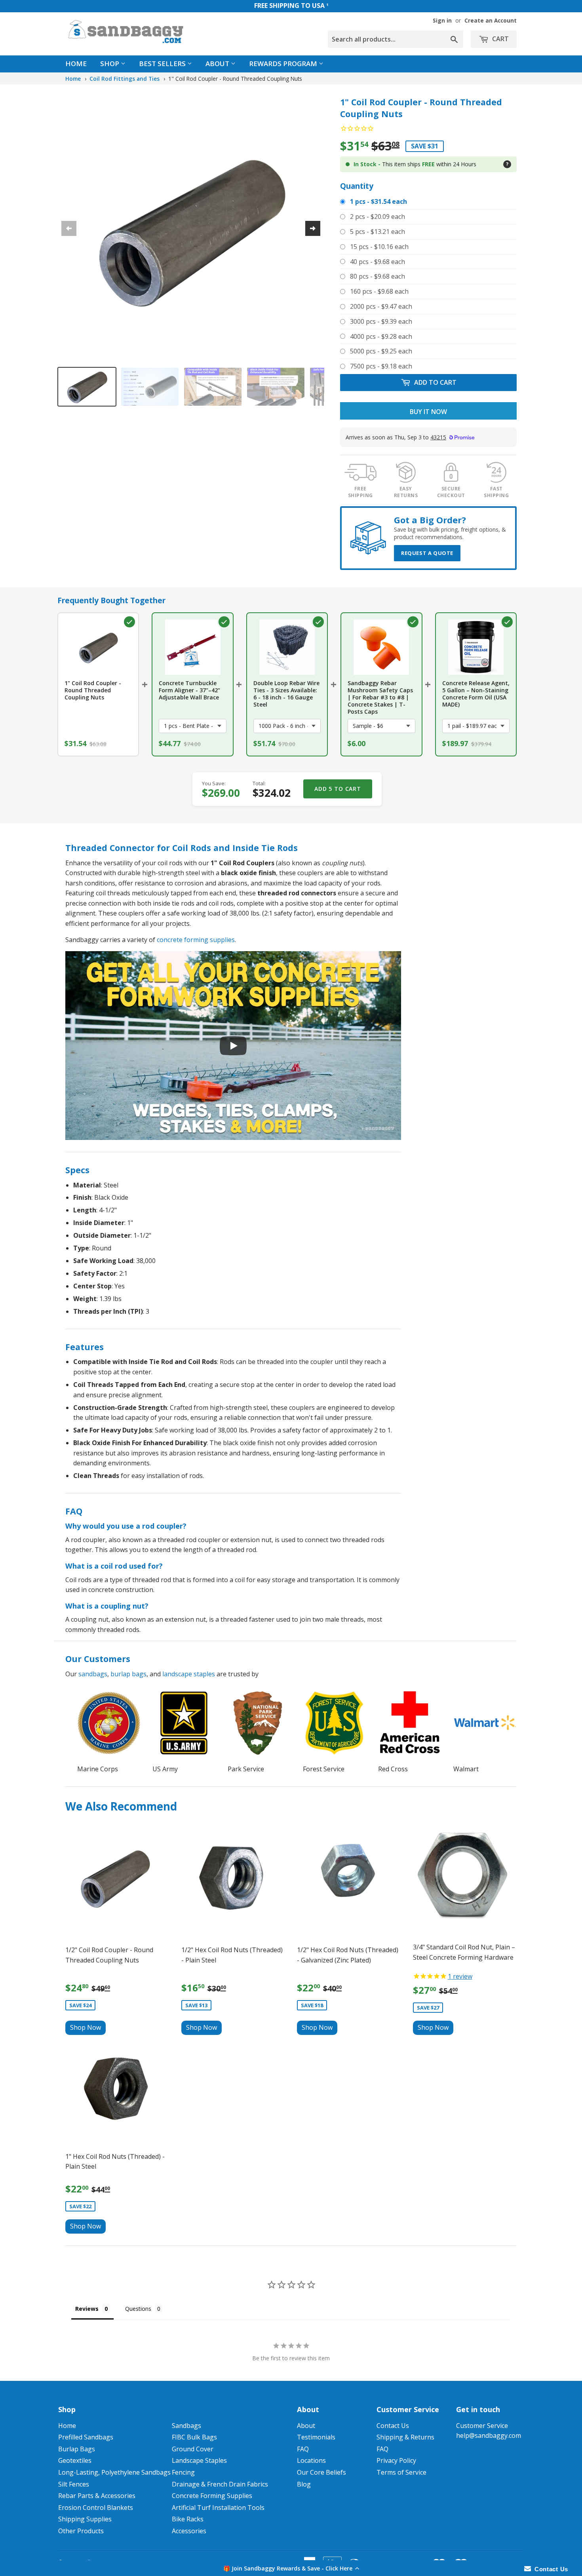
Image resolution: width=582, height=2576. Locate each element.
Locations (311, 2460)
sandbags (93, 1674)
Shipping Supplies (85, 2519)
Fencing (183, 2472)
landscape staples (189, 1674)
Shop (110, 64)
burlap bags (128, 1674)
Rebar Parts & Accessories (97, 2496)
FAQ (303, 2449)
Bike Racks (188, 2519)
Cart (500, 39)
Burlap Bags (77, 2449)
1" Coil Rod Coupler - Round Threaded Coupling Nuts (235, 79)
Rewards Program (284, 64)
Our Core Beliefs (321, 2472)
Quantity (357, 186)
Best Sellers (163, 64)
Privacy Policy (396, 2460)
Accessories (189, 2531)
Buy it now (428, 412)
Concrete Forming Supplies (212, 2496)
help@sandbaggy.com (489, 2435)
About (218, 64)
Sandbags (186, 2426)
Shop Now (86, 2027)
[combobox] (396, 39)
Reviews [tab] (87, 2309)
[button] (291, 2568)
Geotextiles (75, 2460)
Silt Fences (74, 2484)
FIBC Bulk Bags (194, 2437)
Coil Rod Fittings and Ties (125, 79)
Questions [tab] (138, 2309)
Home (76, 64)
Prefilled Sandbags (86, 2437)
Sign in (442, 20)
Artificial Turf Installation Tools (218, 2508)
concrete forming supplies (196, 940)
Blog (304, 2484)
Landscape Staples (199, 2460)
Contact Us (393, 2426)
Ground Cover (193, 2449)
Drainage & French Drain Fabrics (220, 2484)
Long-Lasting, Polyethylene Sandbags (114, 2472)
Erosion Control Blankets (96, 2508)
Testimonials (316, 2437)
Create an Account (491, 20)
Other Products (81, 2531)
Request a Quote (427, 553)
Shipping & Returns (405, 2437)
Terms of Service (401, 2472)
